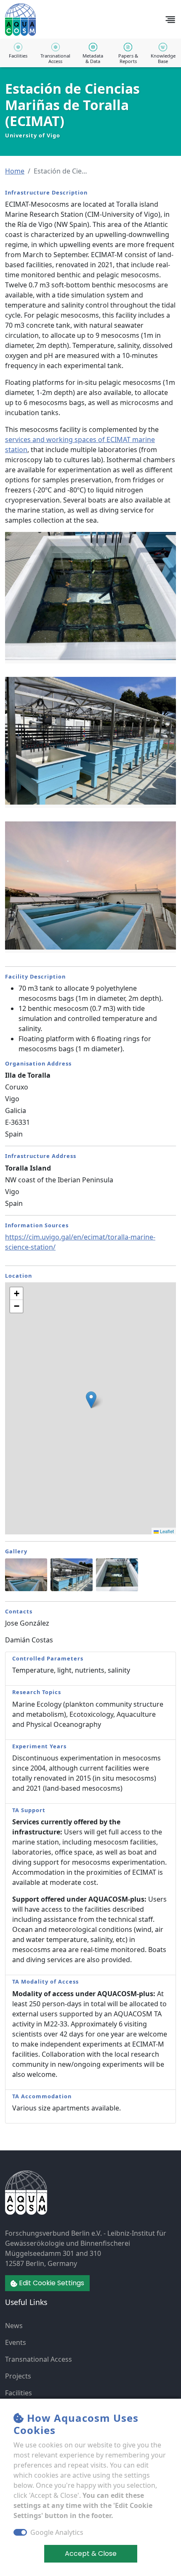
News (14, 2326)
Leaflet (166, 1531)
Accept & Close (91, 2554)
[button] (15, 171)
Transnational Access (39, 2359)
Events (16, 2342)
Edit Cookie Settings (51, 2283)
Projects (18, 2376)
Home (15, 171)
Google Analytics (57, 2532)
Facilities (19, 2393)
